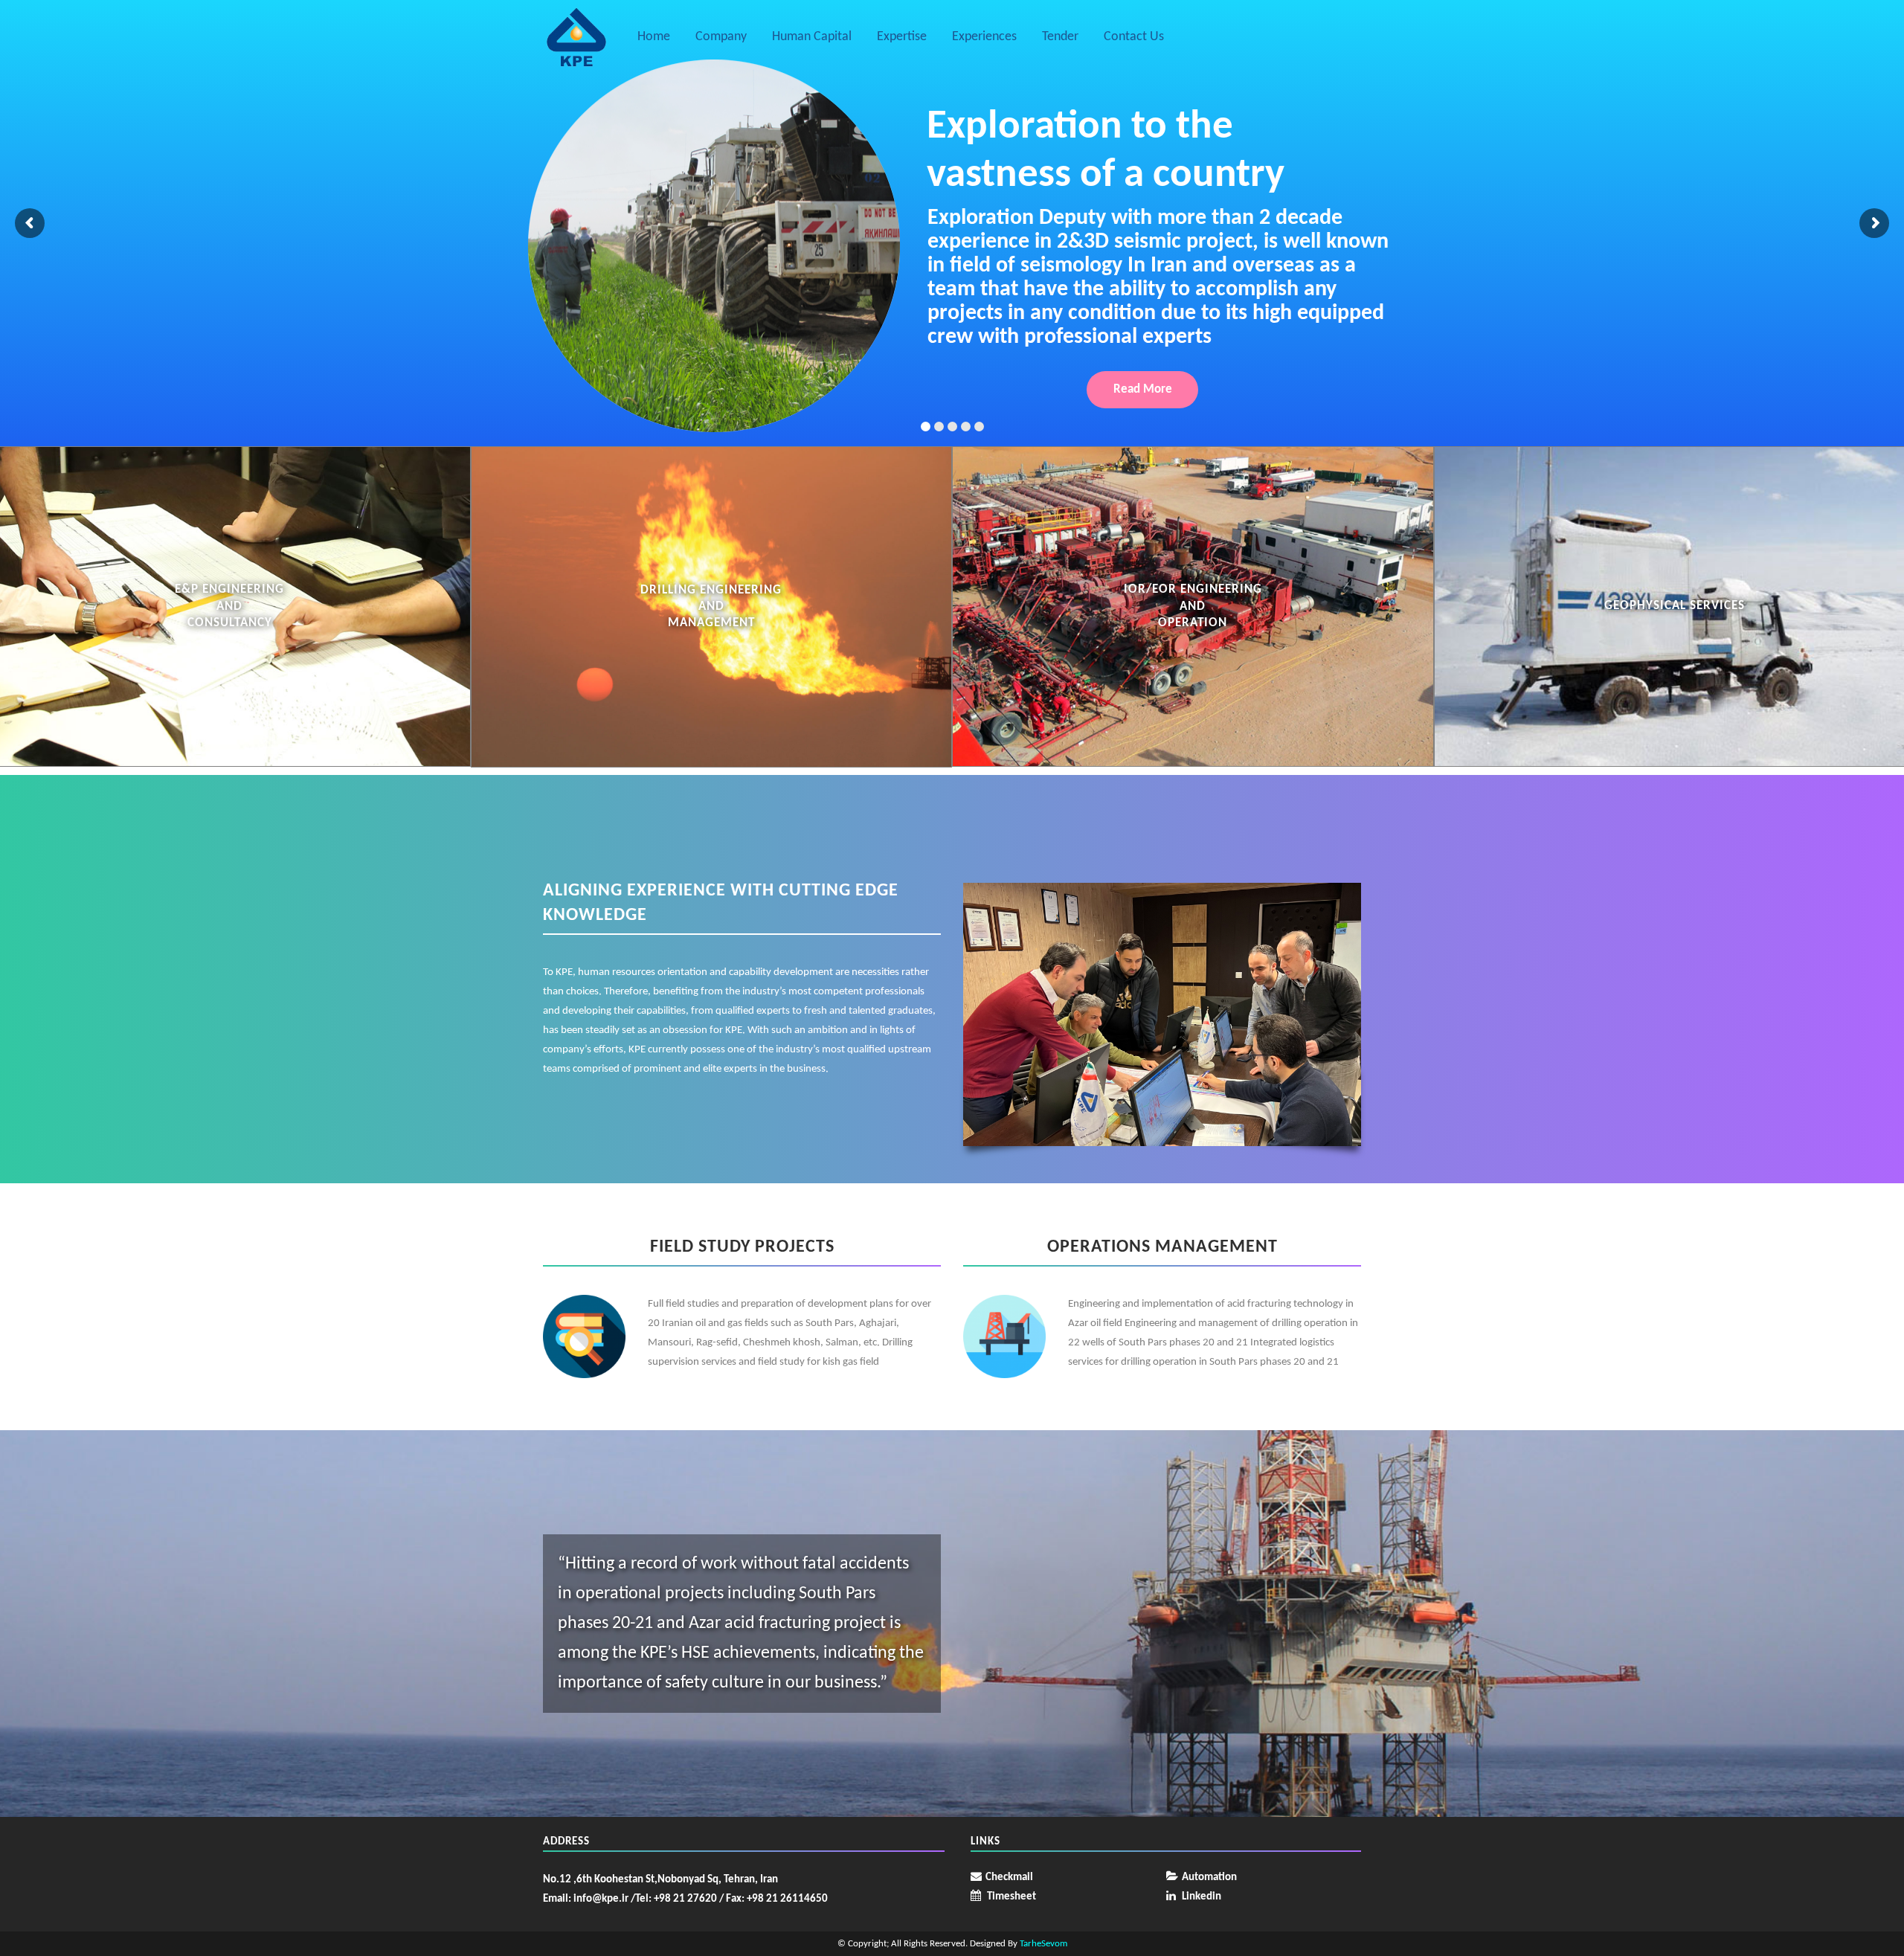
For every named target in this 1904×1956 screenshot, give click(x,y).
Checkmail (1009, 1878)
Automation (1209, 1878)
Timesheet (1011, 1897)
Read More (1143, 389)
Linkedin (1202, 1897)
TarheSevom (1043, 1944)
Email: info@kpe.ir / (589, 1899)
